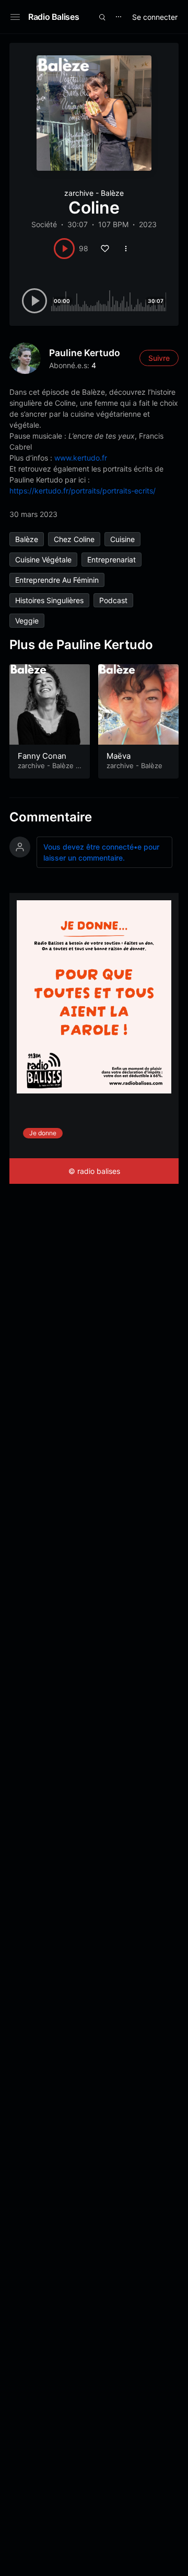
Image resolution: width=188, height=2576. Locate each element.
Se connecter (155, 17)
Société (44, 224)
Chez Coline (74, 539)
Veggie (27, 621)
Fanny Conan (42, 756)
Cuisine (122, 539)
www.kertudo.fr (81, 458)
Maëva (119, 756)
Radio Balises (54, 17)
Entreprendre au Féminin (57, 580)
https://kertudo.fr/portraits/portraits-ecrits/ (83, 491)
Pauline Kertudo (85, 353)
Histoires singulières (49, 600)
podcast (113, 600)
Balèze (27, 539)
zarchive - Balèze (94, 193)
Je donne (43, 1133)
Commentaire (51, 817)
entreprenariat (111, 560)
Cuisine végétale (43, 560)
